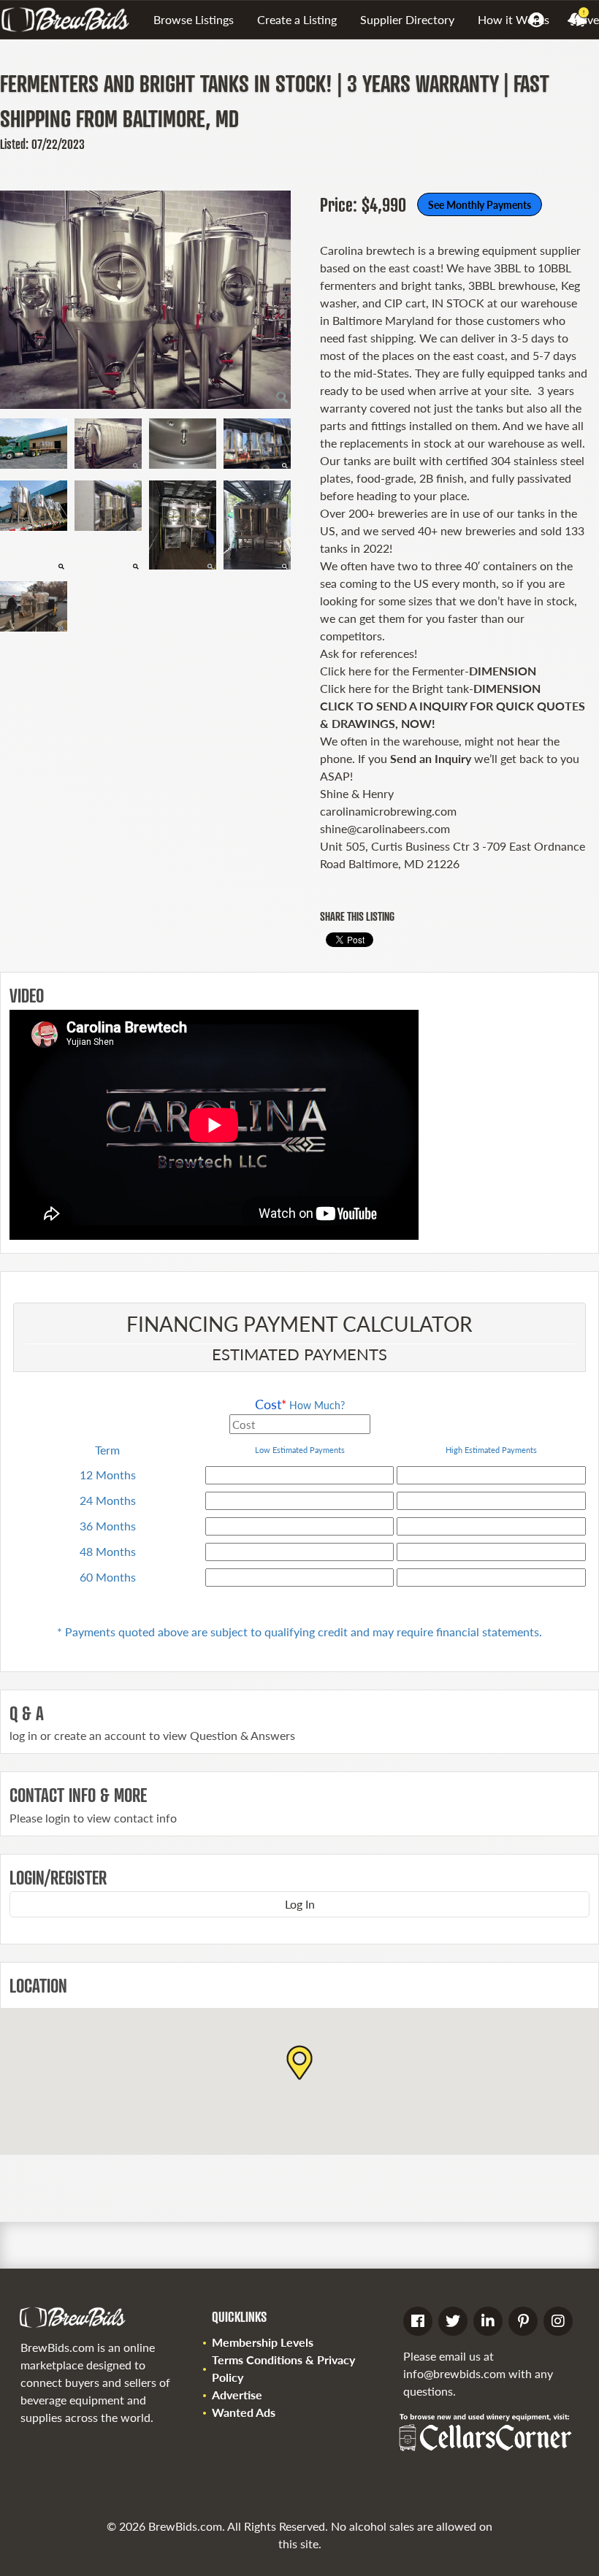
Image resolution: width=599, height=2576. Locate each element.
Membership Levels (263, 2342)
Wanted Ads (244, 2412)
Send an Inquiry (431, 758)
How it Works (514, 19)
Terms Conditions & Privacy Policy (283, 2368)
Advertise (237, 2395)
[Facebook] (418, 2321)
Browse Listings (194, 19)
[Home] (71, 20)
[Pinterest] (523, 2321)
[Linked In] (488, 2321)
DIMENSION (503, 671)
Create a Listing (297, 19)
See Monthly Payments (480, 204)
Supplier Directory (407, 19)
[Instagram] (558, 2321)
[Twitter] (453, 2321)
